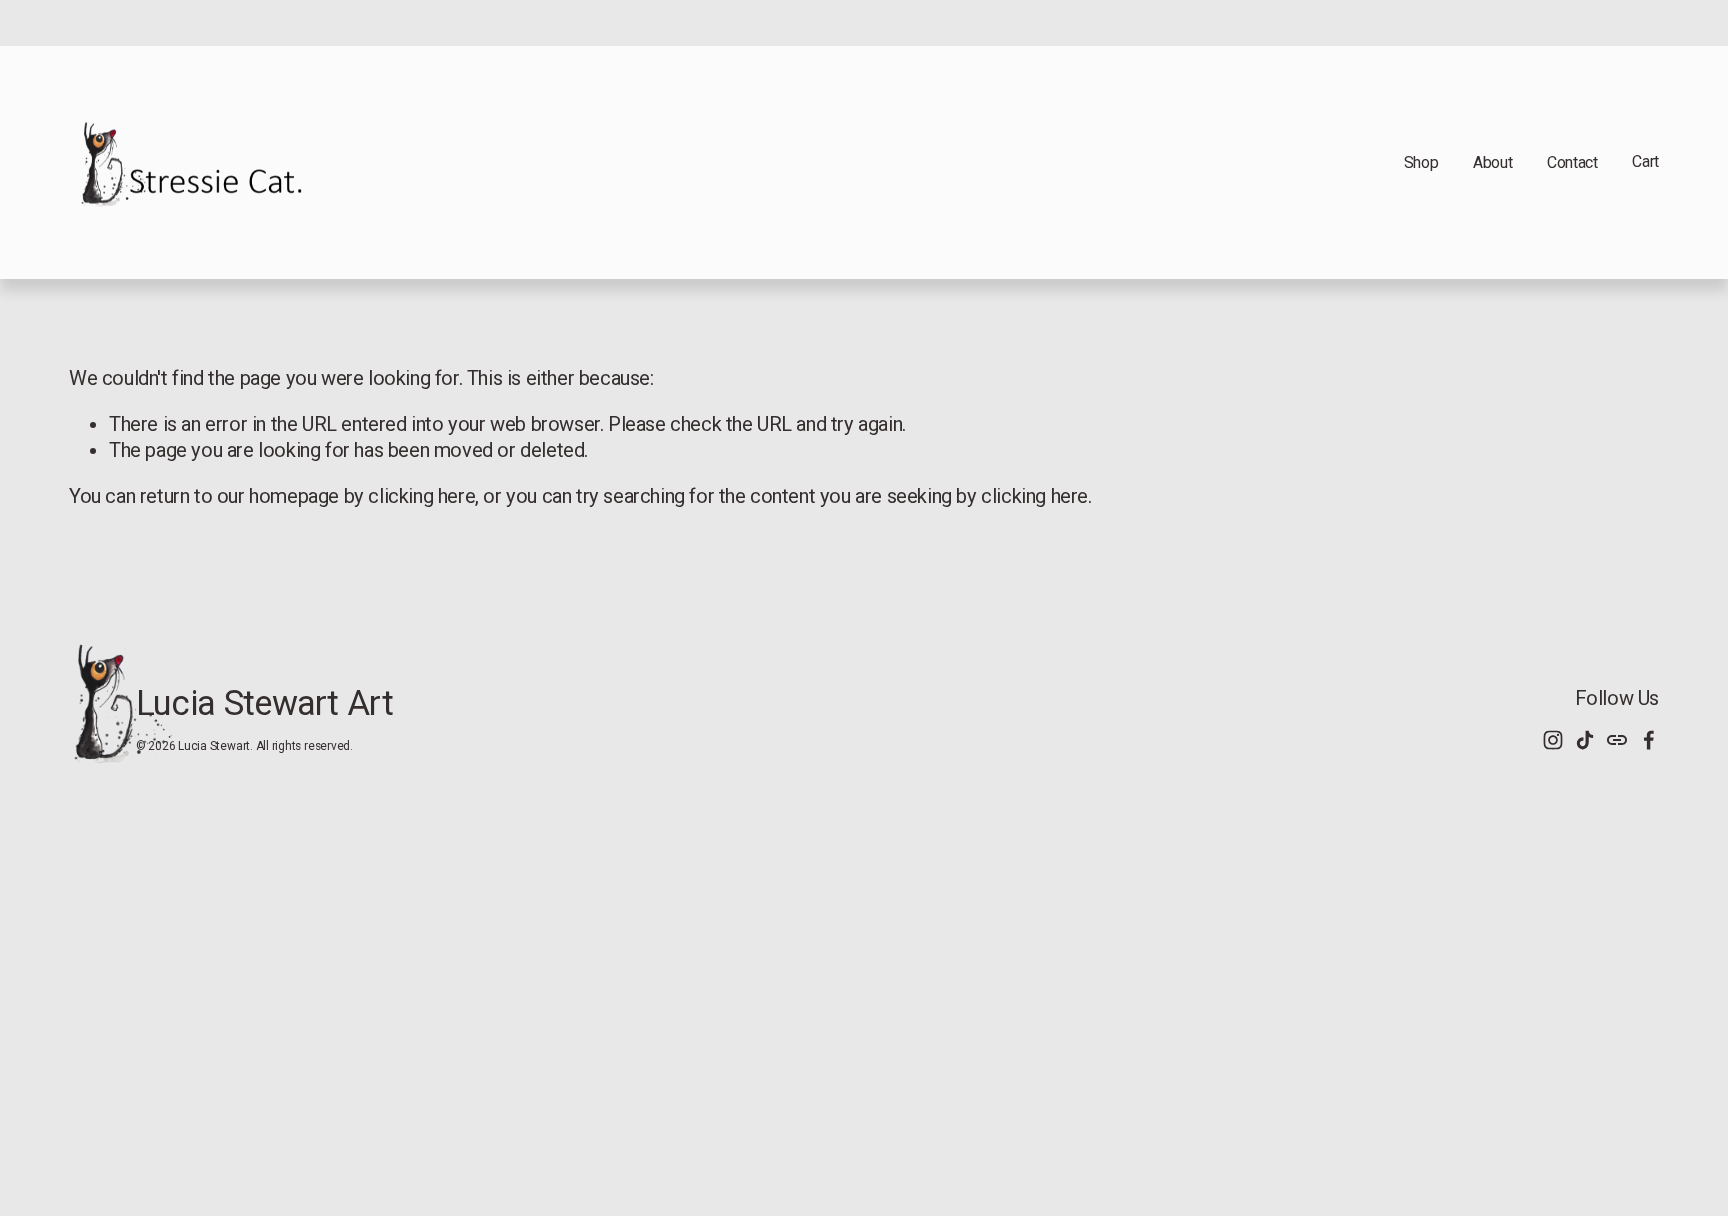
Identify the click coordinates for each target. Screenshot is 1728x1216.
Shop (1421, 162)
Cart (1645, 161)
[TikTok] (1585, 740)
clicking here (421, 496)
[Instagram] (1553, 740)
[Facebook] (1649, 740)
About (1492, 162)
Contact (1572, 162)
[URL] (1617, 740)
